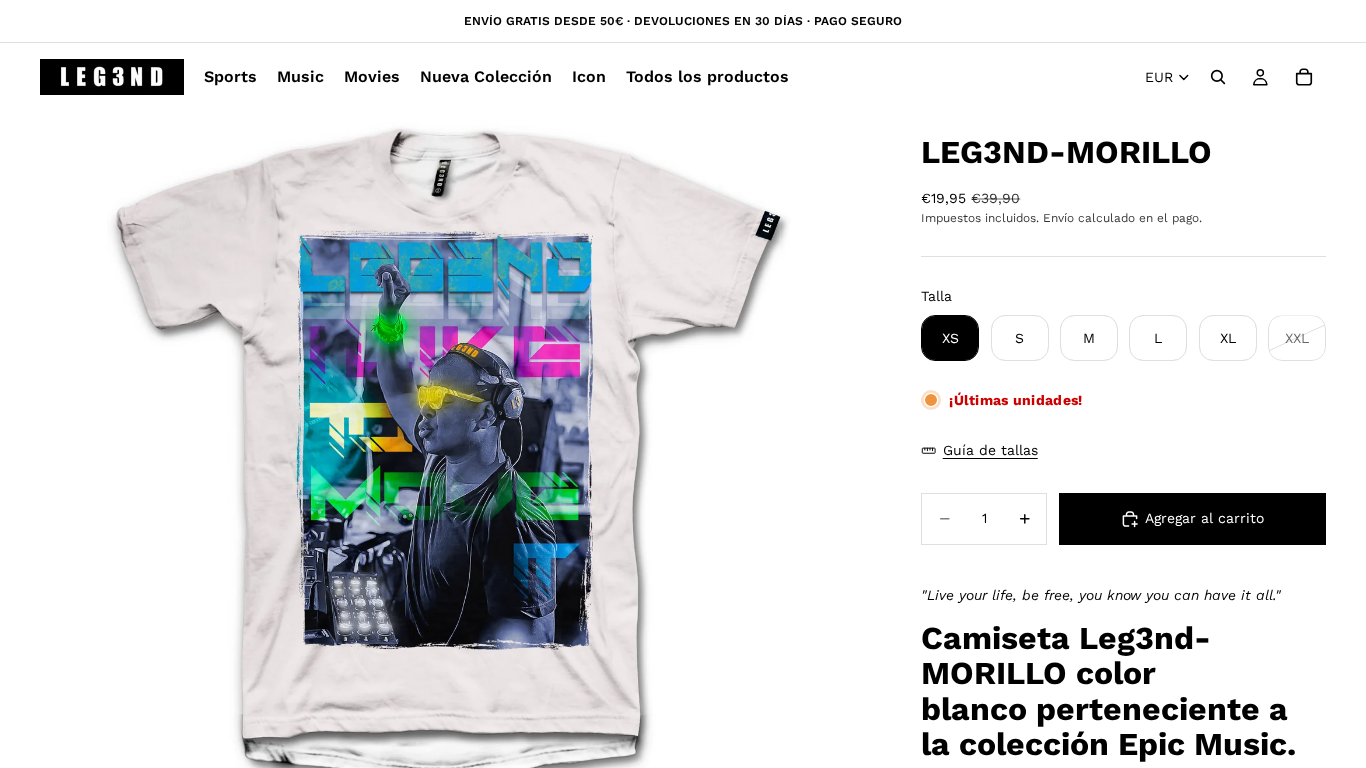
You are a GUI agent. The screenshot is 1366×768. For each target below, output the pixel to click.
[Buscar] (1218, 77)
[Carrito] (1304, 77)
